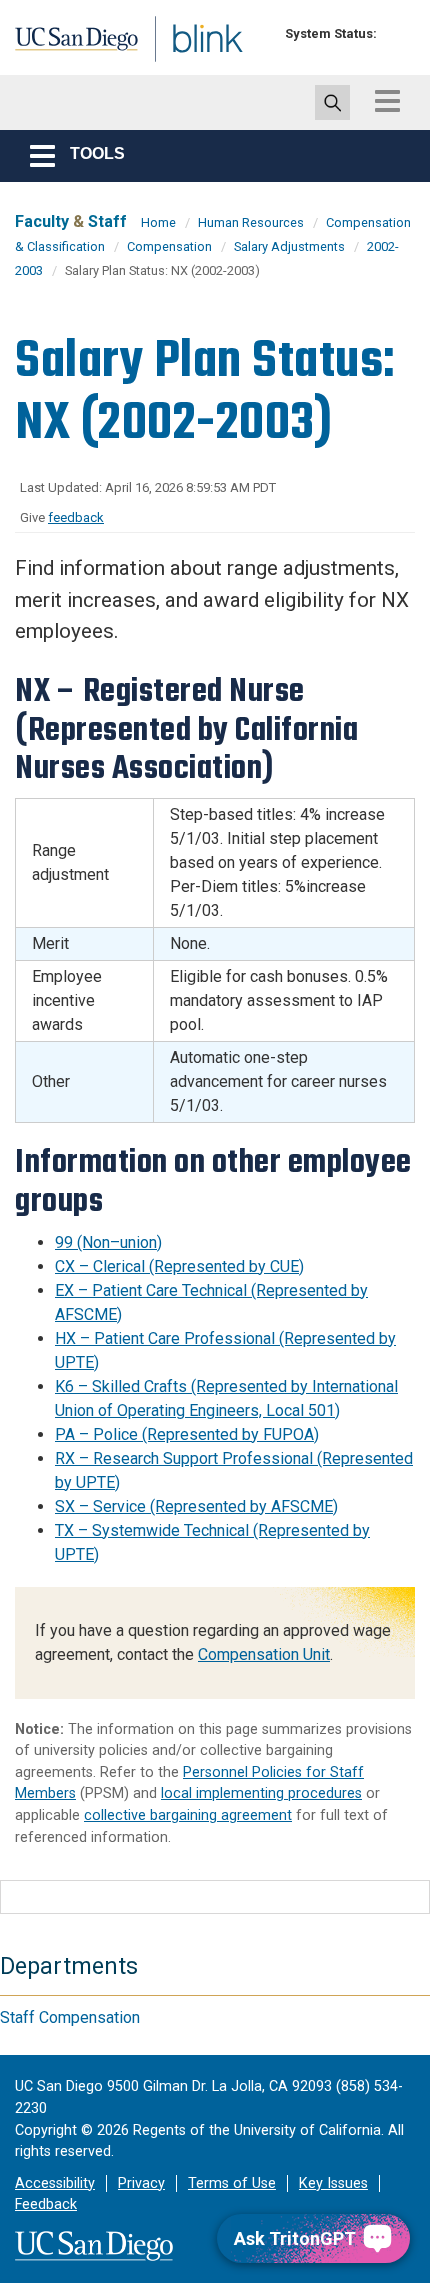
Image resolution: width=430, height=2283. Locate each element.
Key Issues (333, 2183)
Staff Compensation (70, 2017)
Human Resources (251, 222)
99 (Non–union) (108, 1242)
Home (158, 222)
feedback (76, 517)
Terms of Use (232, 2183)
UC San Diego (58, 43)
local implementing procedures (261, 1793)
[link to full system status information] (397, 33)
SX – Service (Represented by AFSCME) (196, 1506)
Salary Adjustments (289, 246)
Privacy (141, 2183)
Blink (159, 63)
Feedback (46, 2204)
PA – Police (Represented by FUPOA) (187, 1434)
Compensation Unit (264, 1654)
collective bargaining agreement (188, 1815)
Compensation (169, 246)
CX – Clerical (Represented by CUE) (179, 1266)
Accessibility (55, 2183)
